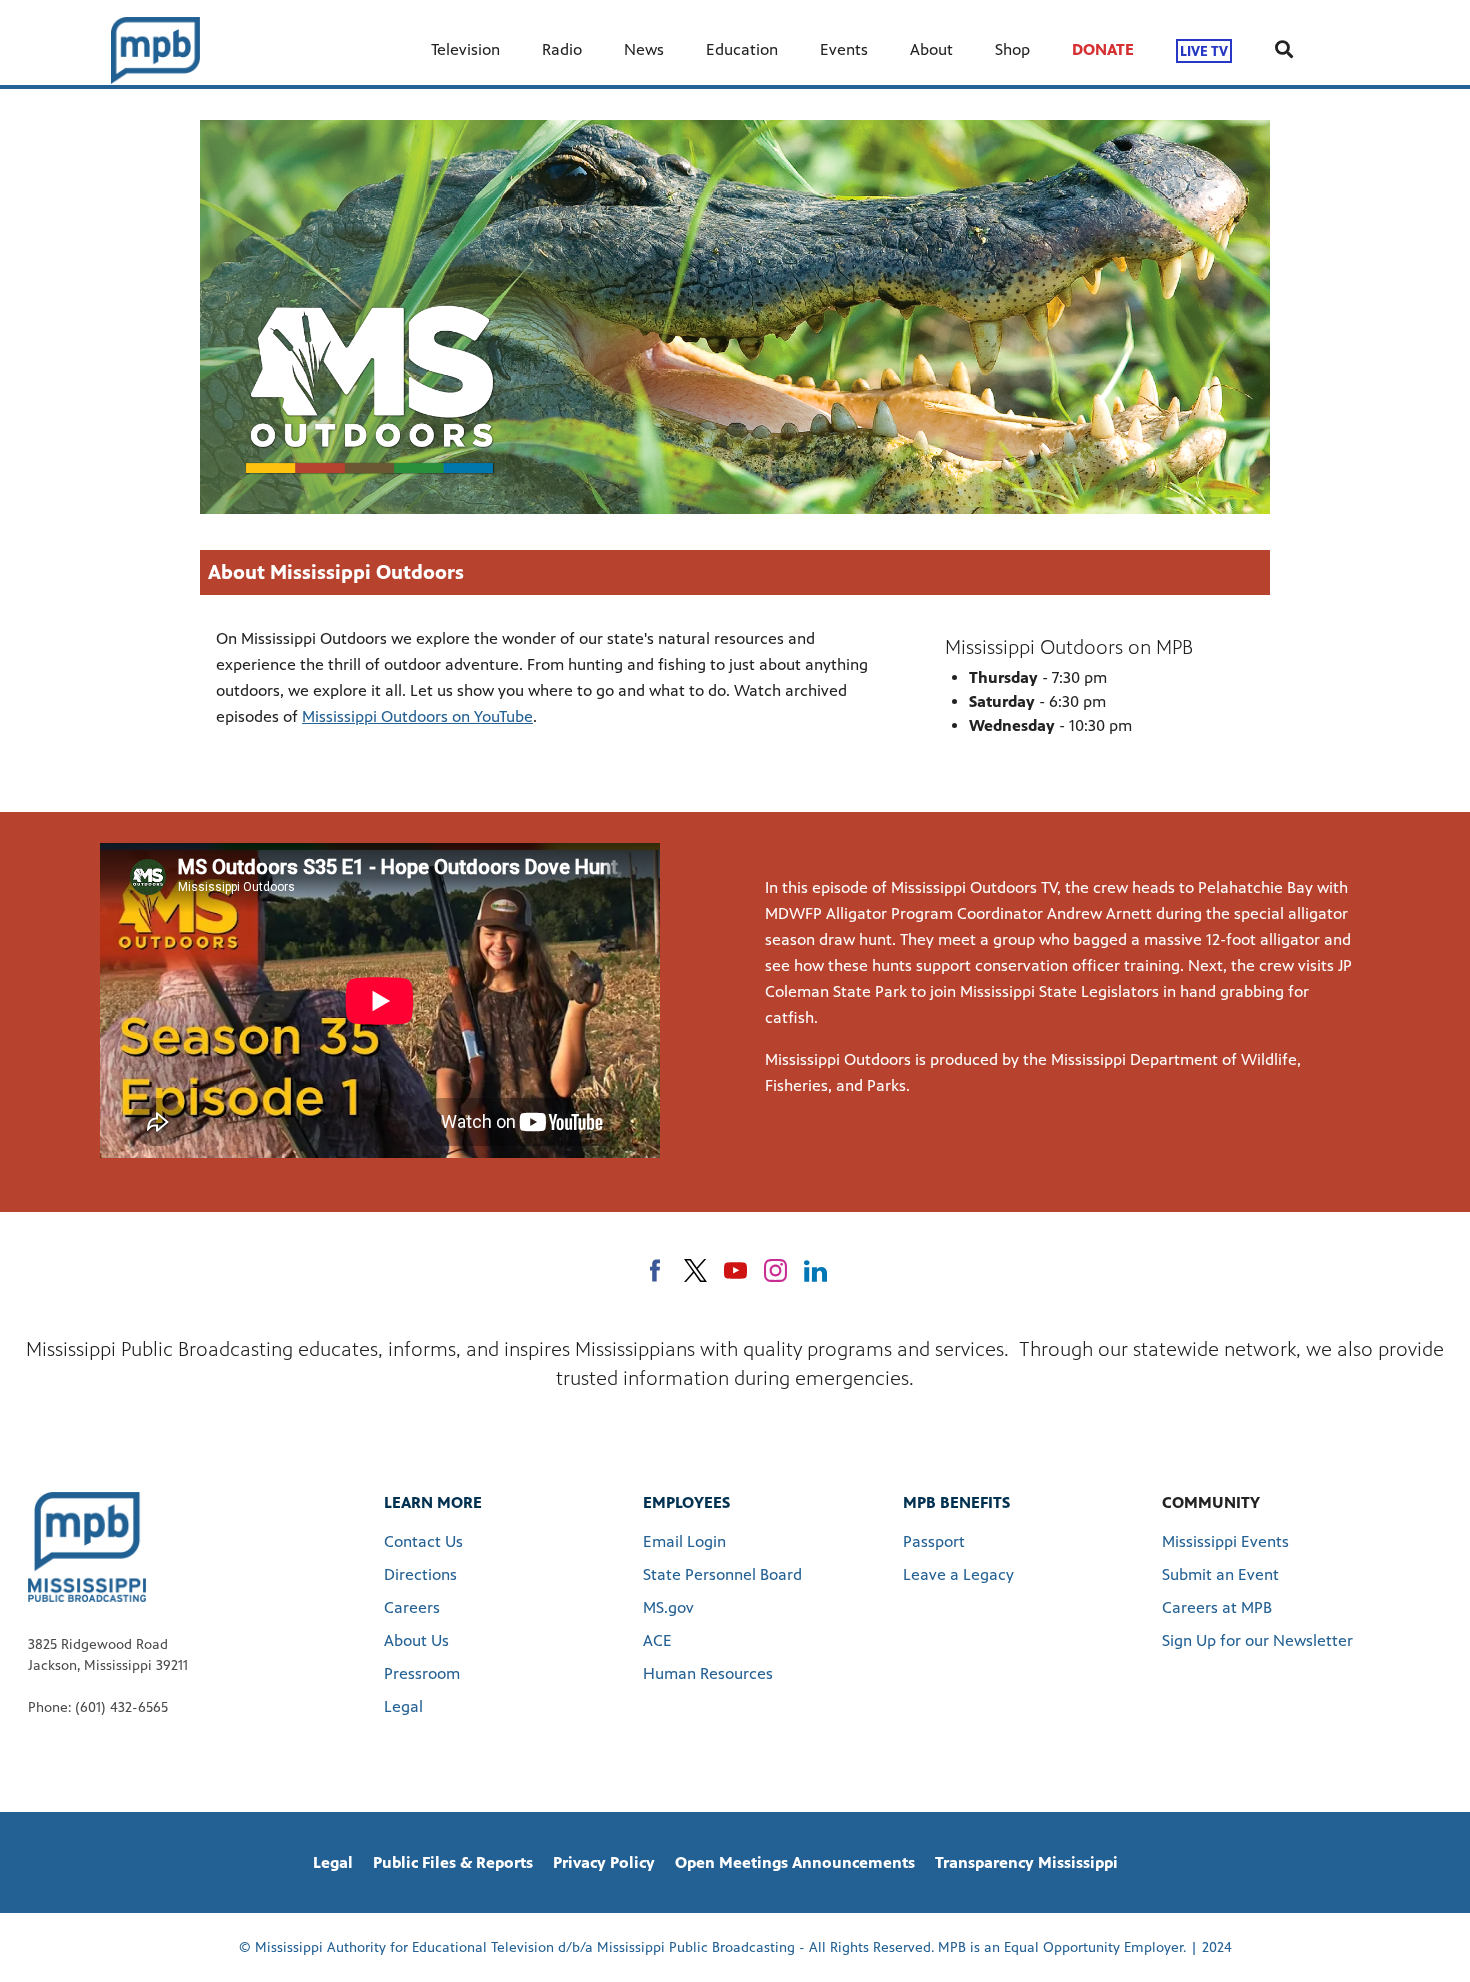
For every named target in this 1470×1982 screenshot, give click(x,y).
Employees (686, 1502)
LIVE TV (1204, 50)
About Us (416, 1640)
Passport (934, 1541)
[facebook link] (655, 1270)
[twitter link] (695, 1270)
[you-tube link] (735, 1270)
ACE (657, 1640)
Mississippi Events (1225, 1541)
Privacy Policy (604, 1862)
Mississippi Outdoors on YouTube (417, 716)
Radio (562, 49)
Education (742, 49)
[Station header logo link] (155, 50)
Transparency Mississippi (1026, 1862)
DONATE (1103, 49)
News (644, 49)
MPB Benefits (956, 1502)
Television (465, 49)
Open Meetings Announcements (795, 1862)
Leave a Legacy (958, 1574)
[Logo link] (87, 1545)
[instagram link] (775, 1270)
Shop (1012, 49)
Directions (420, 1574)
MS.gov (668, 1607)
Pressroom (422, 1673)
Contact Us (423, 1541)
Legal (403, 1706)
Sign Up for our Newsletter (1257, 1640)
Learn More (433, 1502)
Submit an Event (1220, 1574)
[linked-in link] (815, 1270)
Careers (412, 1607)
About (931, 49)
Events (844, 49)
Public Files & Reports (453, 1862)
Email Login (684, 1541)
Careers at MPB (1217, 1607)
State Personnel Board (722, 1574)
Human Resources (708, 1673)
